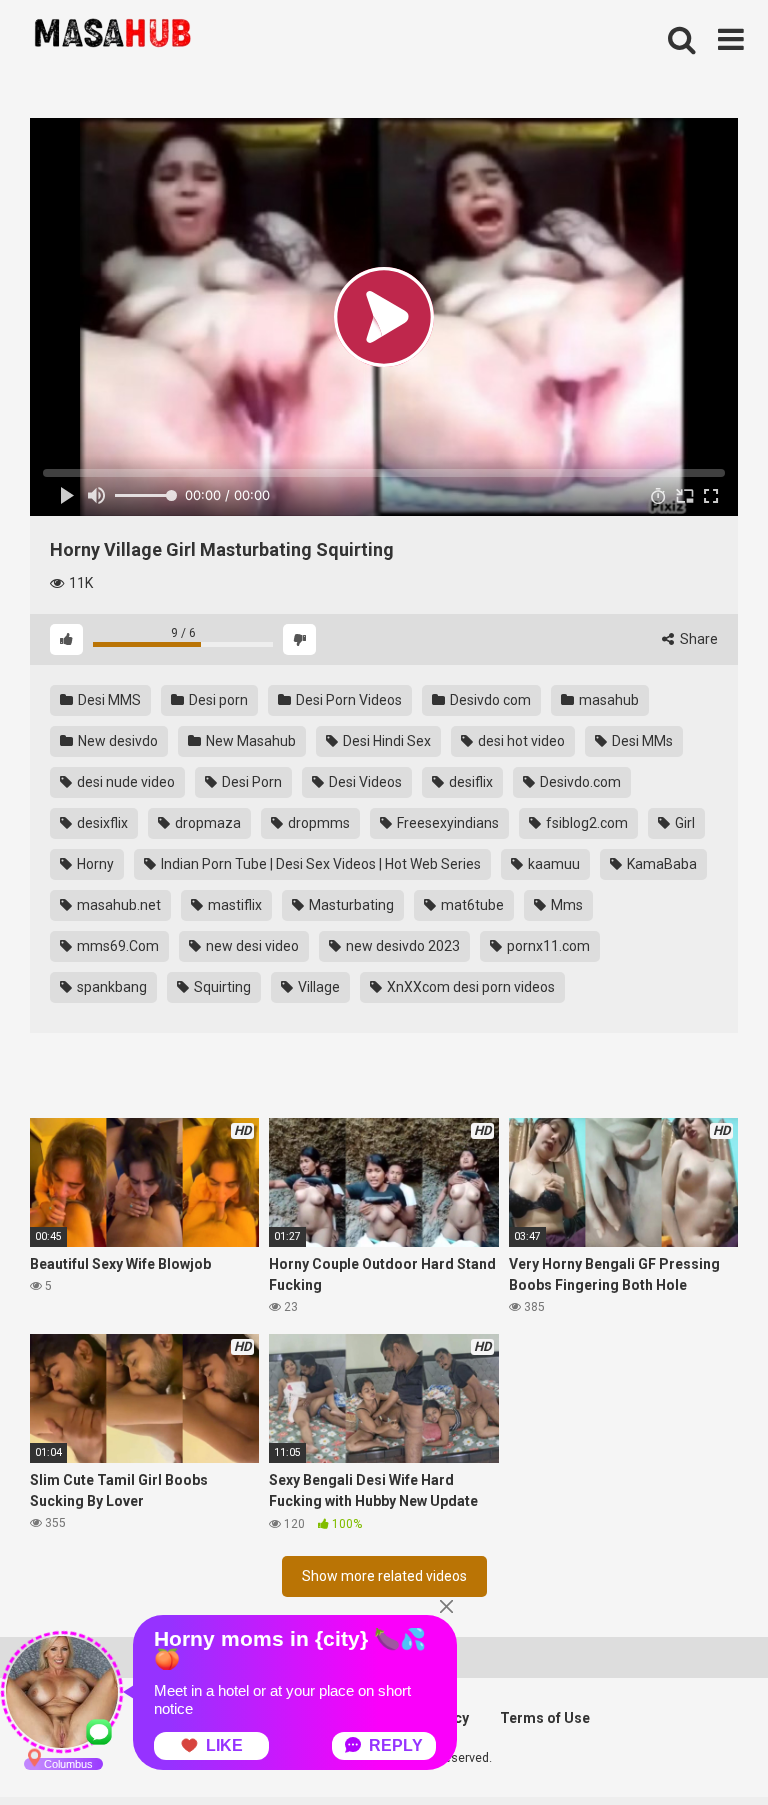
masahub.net (117, 905)
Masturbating (350, 905)
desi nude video (124, 782)
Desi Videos (364, 782)
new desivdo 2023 (401, 946)
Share (697, 639)
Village (317, 987)
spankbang (110, 987)
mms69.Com (116, 946)
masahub (607, 700)
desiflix (469, 782)
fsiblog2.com (585, 823)
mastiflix (233, 905)
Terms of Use (545, 1718)
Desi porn (217, 700)
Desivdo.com (579, 782)
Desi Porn (250, 782)
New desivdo (116, 741)
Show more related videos (384, 1576)
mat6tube (471, 905)
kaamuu (552, 864)
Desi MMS (108, 700)
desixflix (101, 823)
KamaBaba (660, 864)
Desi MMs (641, 741)
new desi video (251, 946)
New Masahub (249, 741)
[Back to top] (701, 1744)
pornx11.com (547, 946)
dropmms (317, 823)
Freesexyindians (446, 823)
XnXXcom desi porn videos (469, 987)
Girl (683, 823)
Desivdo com (489, 700)
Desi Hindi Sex (385, 741)
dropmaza (206, 823)
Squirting (221, 987)
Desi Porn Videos (347, 700)
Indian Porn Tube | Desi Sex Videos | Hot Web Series (319, 864)
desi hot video (520, 741)
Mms (565, 905)
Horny (94, 864)
